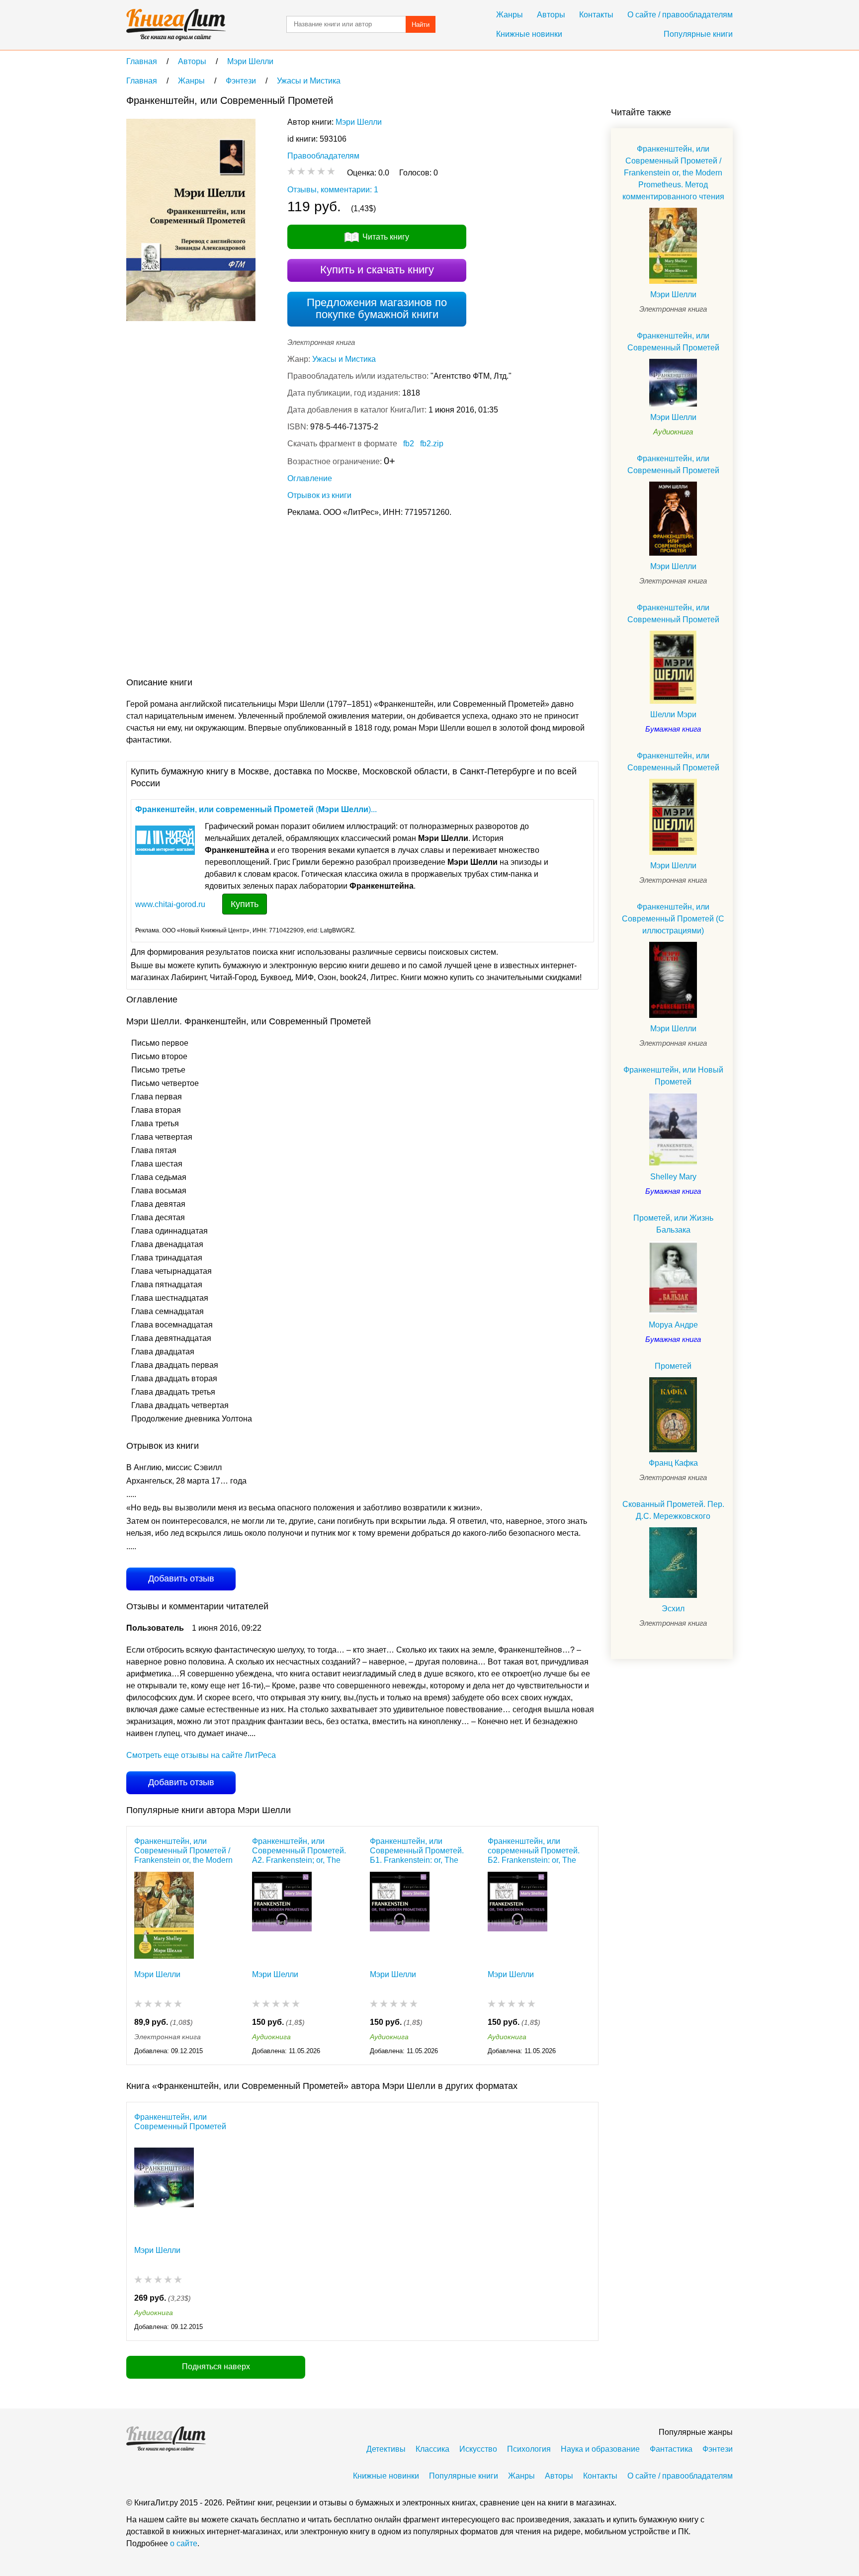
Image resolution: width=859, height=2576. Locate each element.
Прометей (673, 1366)
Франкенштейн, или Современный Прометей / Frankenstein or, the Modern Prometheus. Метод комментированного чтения (185, 1851)
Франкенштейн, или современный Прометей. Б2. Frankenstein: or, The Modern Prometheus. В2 (534, 1851)
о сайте (184, 2543)
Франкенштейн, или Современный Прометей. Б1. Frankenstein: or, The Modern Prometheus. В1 (417, 1851)
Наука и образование (600, 2449)
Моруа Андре (673, 1325)
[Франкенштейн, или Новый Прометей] (673, 1129)
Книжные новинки (529, 34)
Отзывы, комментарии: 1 (333, 190)
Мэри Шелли (359, 122)
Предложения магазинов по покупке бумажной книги (377, 308)
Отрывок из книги (319, 495)
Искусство (478, 2449)
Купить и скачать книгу (377, 270)
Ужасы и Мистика (344, 359)
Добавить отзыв (181, 1579)
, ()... (256, 809)
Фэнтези (718, 2449)
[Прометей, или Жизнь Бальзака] (673, 1278)
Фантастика (671, 2449)
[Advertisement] (307, 599)
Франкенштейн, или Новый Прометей (673, 1076)
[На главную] (176, 25)
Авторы (551, 15)
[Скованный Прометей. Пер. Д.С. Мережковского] (673, 1563)
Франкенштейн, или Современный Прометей (180, 2122)
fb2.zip (432, 444)
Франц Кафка (673, 1463)
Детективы (386, 2449)
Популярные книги (698, 34)
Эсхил (673, 1609)
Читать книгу (386, 237)
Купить (245, 904)
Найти (421, 25)
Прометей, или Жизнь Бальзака (673, 1224)
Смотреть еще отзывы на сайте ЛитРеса (201, 1755)
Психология (529, 2449)
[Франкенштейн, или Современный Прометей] (164, 2191)
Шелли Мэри (673, 714)
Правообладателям (323, 156)
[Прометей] (673, 1415)
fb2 (409, 444)
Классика (432, 2449)
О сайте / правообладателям (680, 15)
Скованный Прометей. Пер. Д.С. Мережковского (673, 1510)
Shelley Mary (673, 1177)
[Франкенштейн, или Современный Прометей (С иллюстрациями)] (673, 980)
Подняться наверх (216, 2367)
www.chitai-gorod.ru (170, 904)
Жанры (510, 15)
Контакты (596, 15)
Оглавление (310, 478)
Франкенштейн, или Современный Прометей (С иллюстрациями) (673, 919)
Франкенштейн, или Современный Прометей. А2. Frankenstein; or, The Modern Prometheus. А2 (299, 1851)
